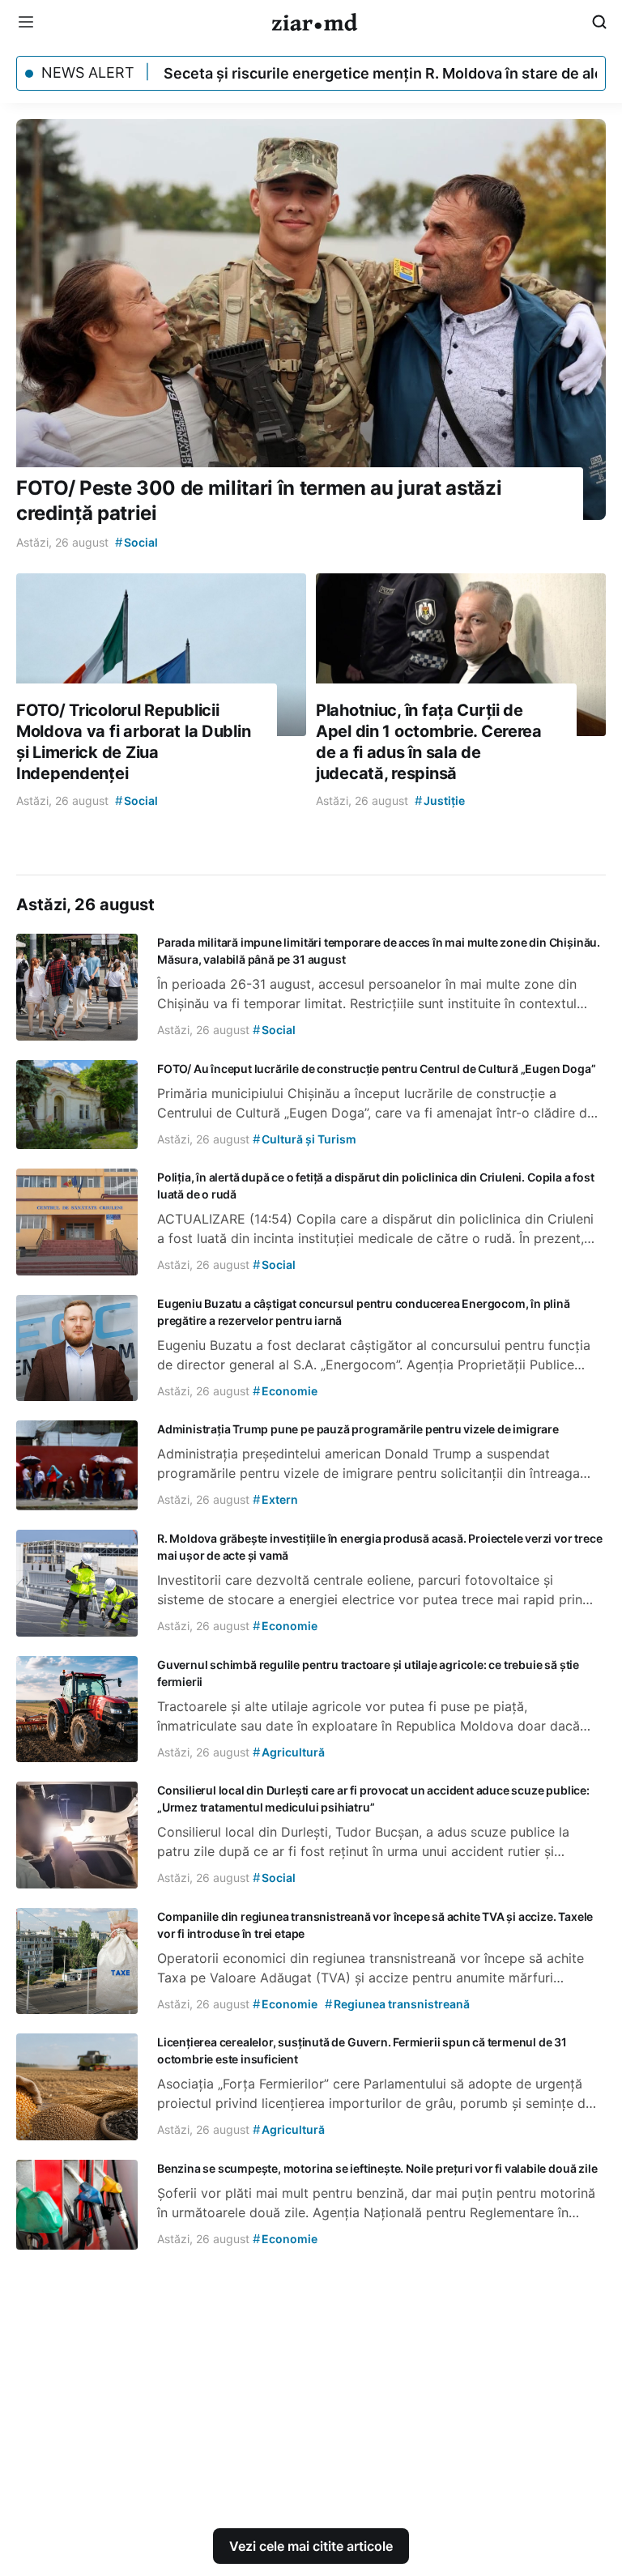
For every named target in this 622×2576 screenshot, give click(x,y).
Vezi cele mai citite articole (311, 2546)
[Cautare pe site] (599, 22)
